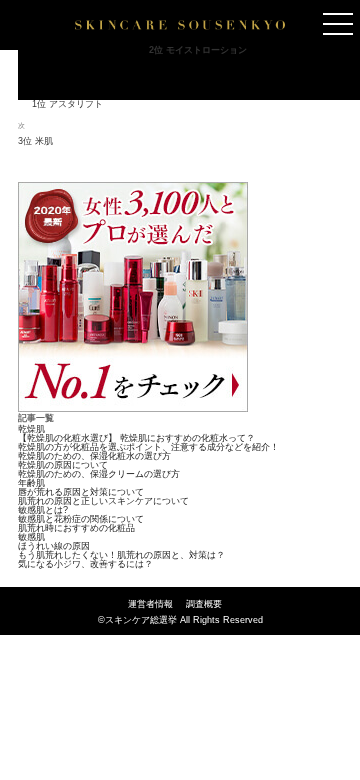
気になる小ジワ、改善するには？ (85, 564)
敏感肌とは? (43, 510)
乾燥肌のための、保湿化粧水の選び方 (94, 456)
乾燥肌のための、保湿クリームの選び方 (99, 474)
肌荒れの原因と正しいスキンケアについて (103, 501)
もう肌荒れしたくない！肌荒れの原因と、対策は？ (121, 555)
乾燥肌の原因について (63, 465)
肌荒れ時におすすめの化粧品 (76, 528)
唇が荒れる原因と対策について (81, 492)
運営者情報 (150, 604)
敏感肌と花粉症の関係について (81, 519)
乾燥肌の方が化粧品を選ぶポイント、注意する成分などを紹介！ (148, 447)
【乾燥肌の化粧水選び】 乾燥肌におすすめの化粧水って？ (136, 438)
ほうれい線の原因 (54, 546)
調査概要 (204, 604)
